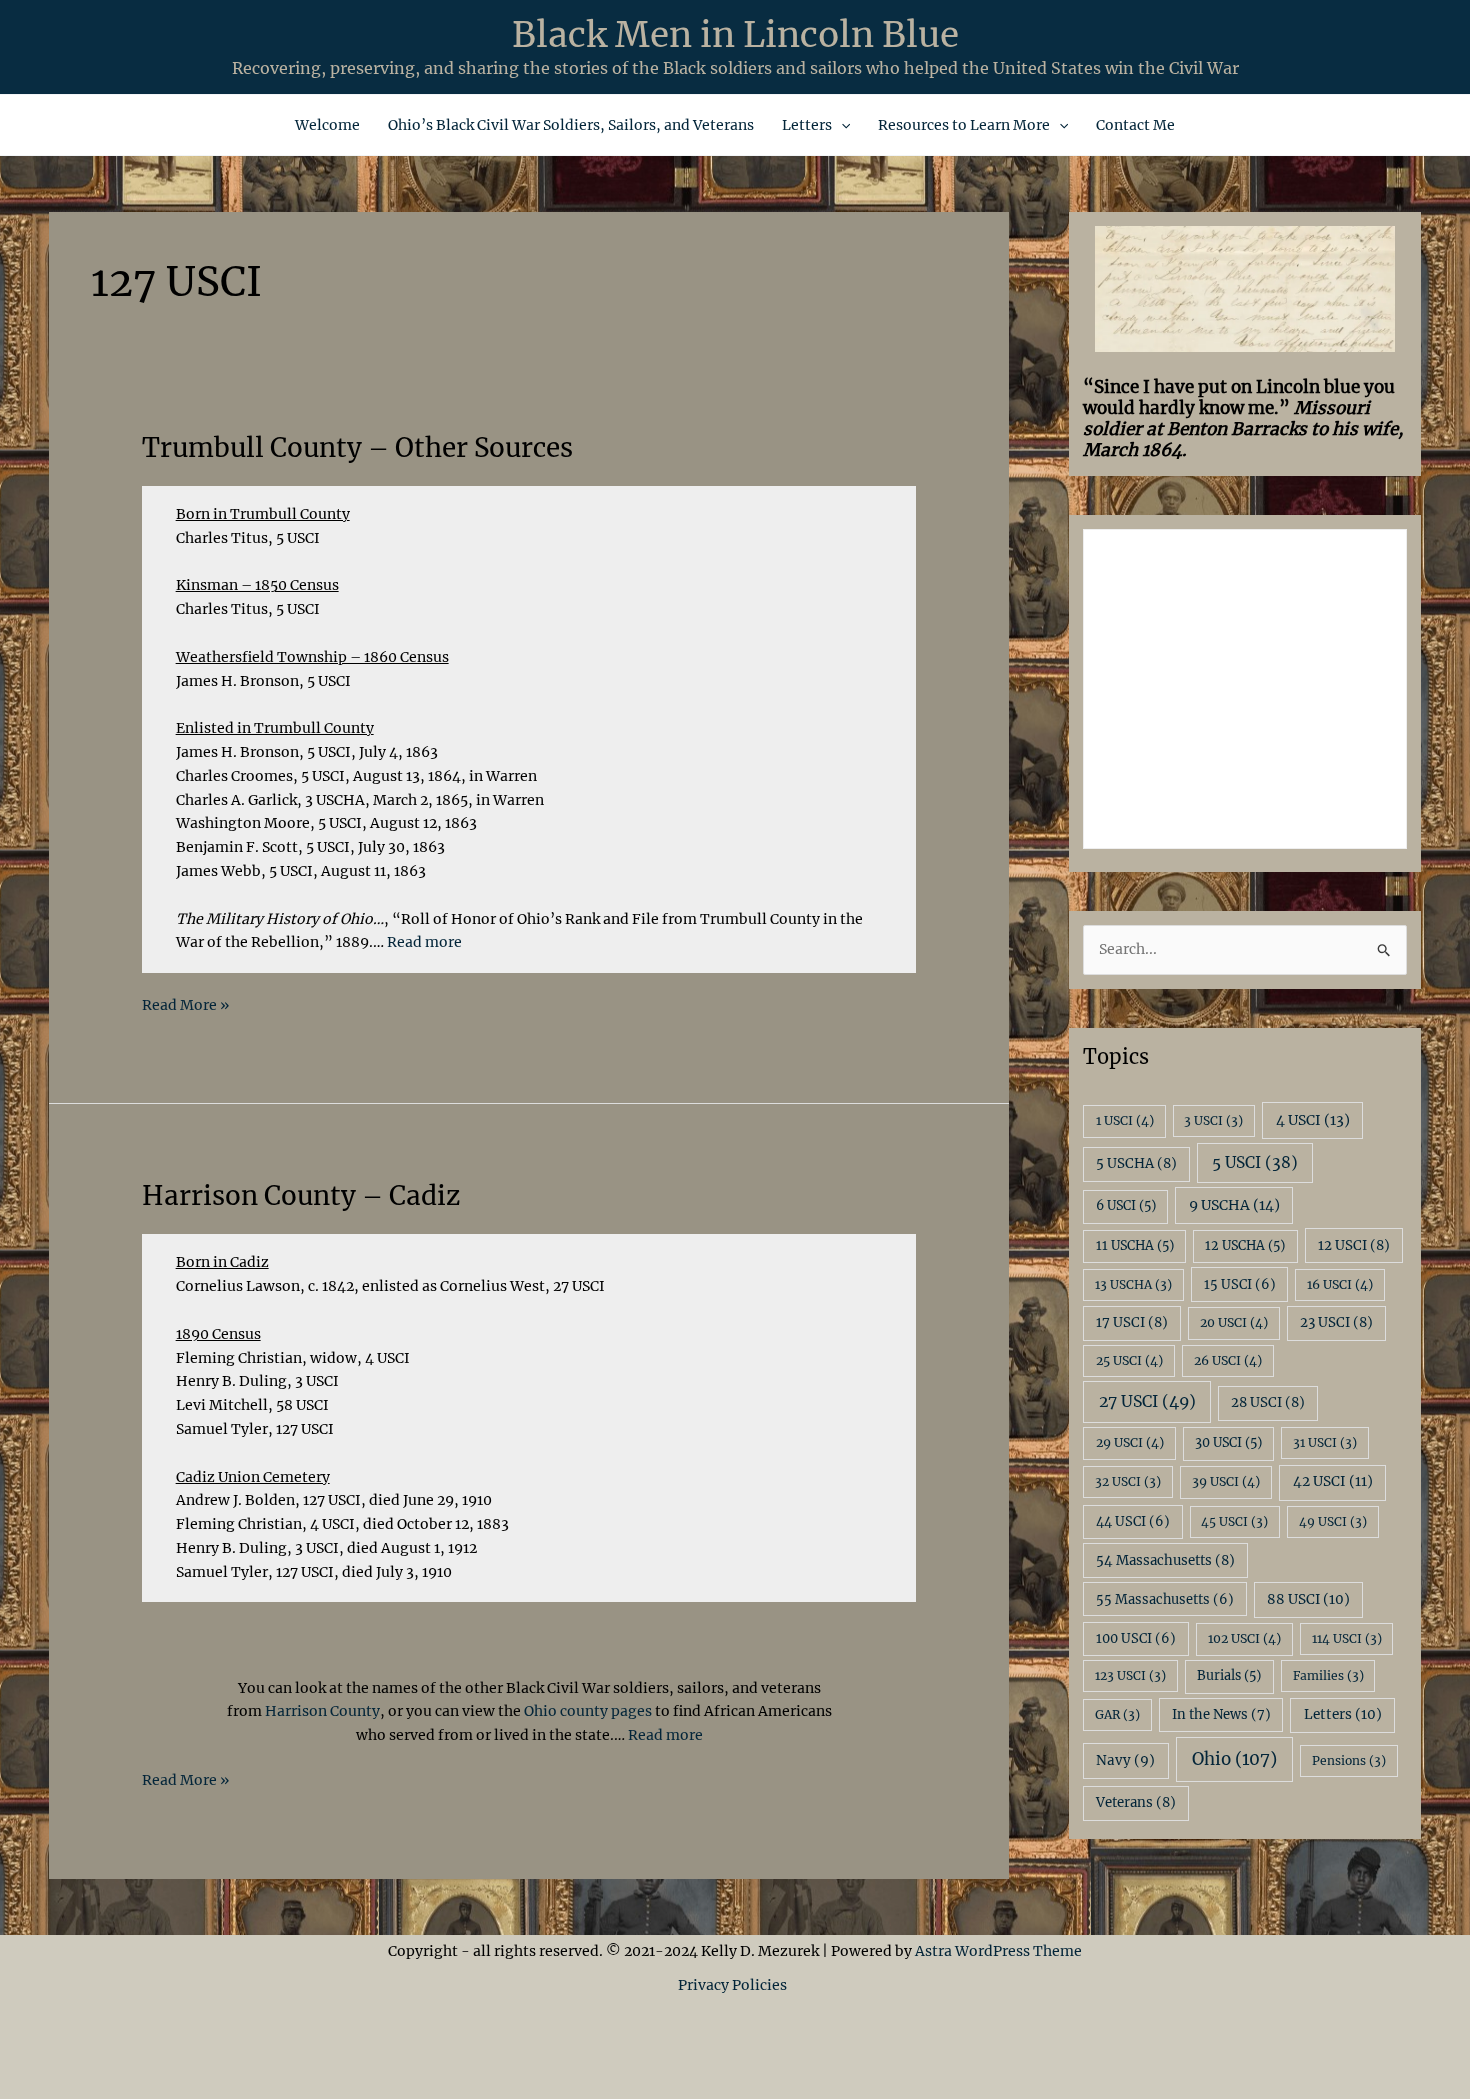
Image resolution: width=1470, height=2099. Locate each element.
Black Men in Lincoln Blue (735, 35)
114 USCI (1347, 1638)
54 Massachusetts (1165, 1560)
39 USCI (1226, 1481)
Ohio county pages (588, 1711)
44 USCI (1133, 1521)
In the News (1221, 1714)
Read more (424, 942)
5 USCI (1255, 1162)
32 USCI (1128, 1481)
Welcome (327, 125)
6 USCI (1126, 1205)
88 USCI (1308, 1599)
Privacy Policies (735, 1985)
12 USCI (1354, 1245)
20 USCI (1234, 1322)
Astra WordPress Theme (998, 1951)
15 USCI (1240, 1284)
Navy (1125, 1760)
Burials (1229, 1675)
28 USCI (1268, 1402)
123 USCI (1130, 1675)
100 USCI (1136, 1638)
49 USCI (1333, 1521)
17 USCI (1132, 1322)
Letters (807, 125)
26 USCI (1228, 1360)
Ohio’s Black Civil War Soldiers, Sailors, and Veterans (571, 125)
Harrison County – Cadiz (301, 1195)
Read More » (185, 1006)
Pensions (1349, 1760)
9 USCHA (1234, 1205)
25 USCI (1129, 1360)
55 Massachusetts (1165, 1599)
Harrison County (321, 1711)
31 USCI (1325, 1442)
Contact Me (1135, 125)
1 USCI (1125, 1120)
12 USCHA (1245, 1245)
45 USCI (1234, 1521)
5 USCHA (1136, 1163)
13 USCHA (1133, 1284)
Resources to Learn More (964, 125)
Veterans (1136, 1802)
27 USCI (1147, 1401)
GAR (1117, 1714)
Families (1328, 1675)
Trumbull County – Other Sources (357, 447)
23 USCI (1336, 1322)
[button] (841, 125)
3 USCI (1213, 1120)
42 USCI (1333, 1481)
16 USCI (1340, 1284)
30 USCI (1228, 1442)
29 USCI (1130, 1442)
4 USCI (1313, 1120)
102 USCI (1244, 1638)
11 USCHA (1135, 1245)
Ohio (1234, 1759)
